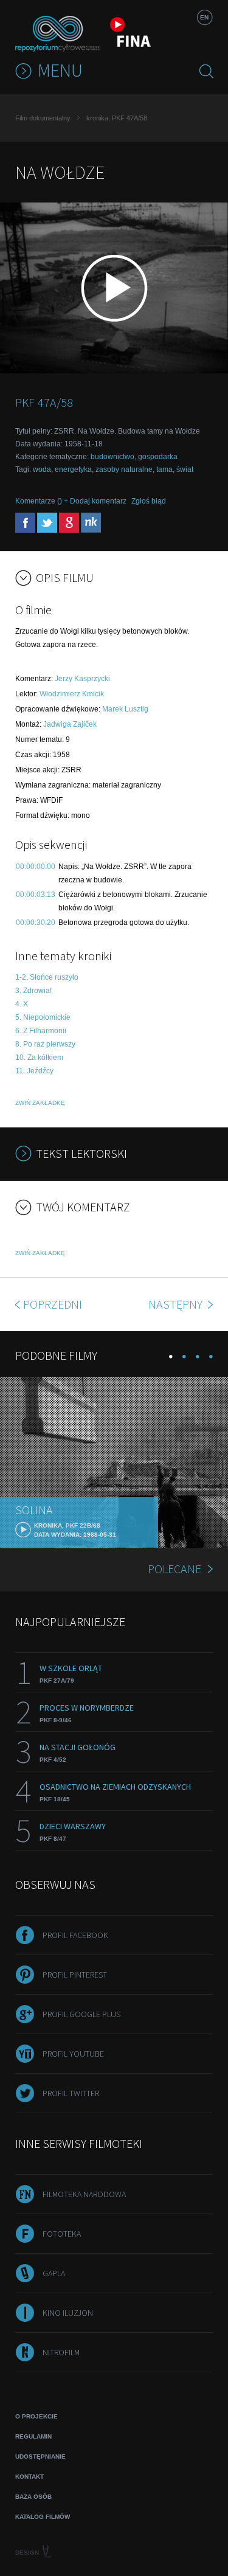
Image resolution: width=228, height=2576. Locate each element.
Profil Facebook (75, 1935)
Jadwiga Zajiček (70, 724)
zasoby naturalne (124, 469)
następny (177, 1304)
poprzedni (53, 1304)
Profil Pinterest (75, 1975)
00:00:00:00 (36, 867)
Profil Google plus (81, 2014)
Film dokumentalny (43, 118)
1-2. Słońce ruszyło (47, 977)
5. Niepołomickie (43, 1017)
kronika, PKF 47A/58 (117, 118)
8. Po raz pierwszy (45, 1044)
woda (42, 469)
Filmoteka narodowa (84, 2194)
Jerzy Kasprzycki (82, 679)
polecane (174, 1569)
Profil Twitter (71, 2093)
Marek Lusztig (125, 709)
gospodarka (158, 457)
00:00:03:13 (36, 895)
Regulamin (33, 2436)
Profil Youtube (73, 2054)
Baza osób (33, 2497)
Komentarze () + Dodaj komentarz (71, 501)
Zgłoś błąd (149, 501)
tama (164, 469)
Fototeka (62, 2234)
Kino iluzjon (68, 2313)
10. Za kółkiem (39, 1058)
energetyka (73, 469)
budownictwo (112, 457)
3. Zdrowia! (33, 991)
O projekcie (36, 2416)
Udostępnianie (40, 2457)
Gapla (54, 2273)
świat (185, 469)
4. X (22, 1004)
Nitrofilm (61, 2352)
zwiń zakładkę (40, 1103)
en (204, 17)
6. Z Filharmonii (41, 1031)
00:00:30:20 (36, 923)
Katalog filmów (43, 2517)
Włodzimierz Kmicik (72, 694)
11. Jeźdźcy (34, 1071)
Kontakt (29, 2477)
